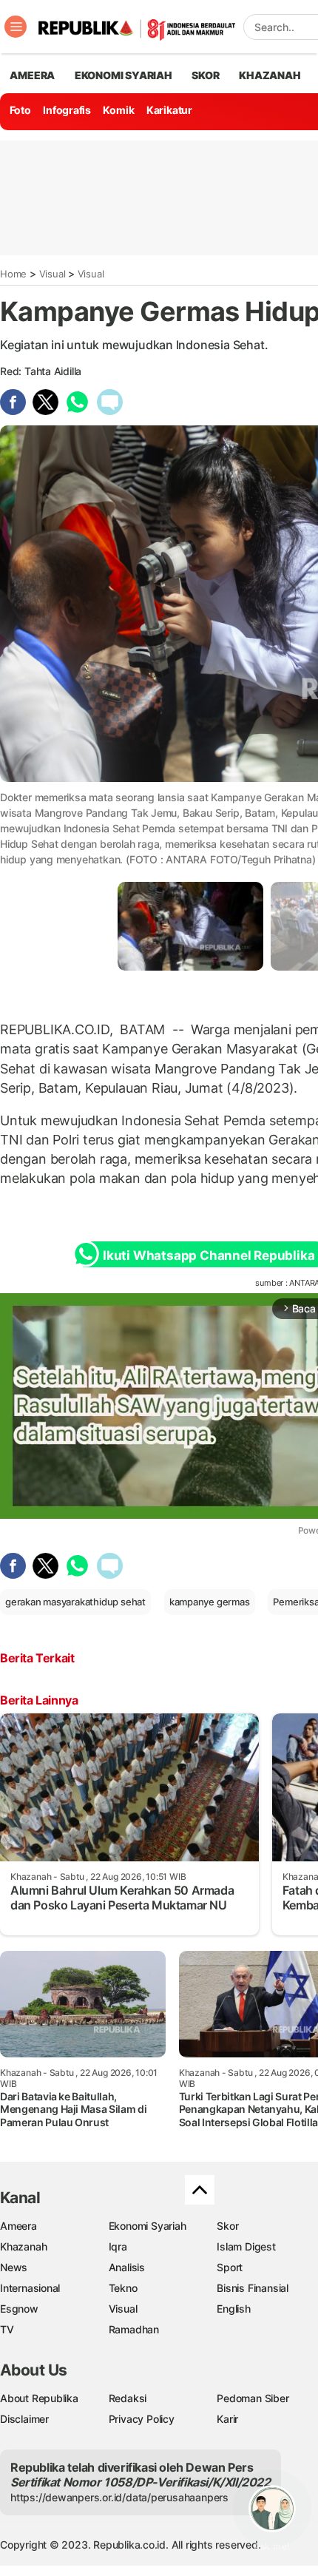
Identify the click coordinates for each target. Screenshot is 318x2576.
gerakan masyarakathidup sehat (75, 1602)
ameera (32, 75)
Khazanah (23, 2246)
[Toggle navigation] (16, 27)
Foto (20, 110)
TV (7, 2329)
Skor (227, 2226)
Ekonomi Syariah (124, 75)
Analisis (127, 2267)
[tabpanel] (190, 926)
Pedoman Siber (253, 2398)
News (14, 2267)
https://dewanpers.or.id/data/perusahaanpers (119, 2497)
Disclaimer (24, 2419)
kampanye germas (210, 1602)
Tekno (123, 2288)
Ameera (18, 2226)
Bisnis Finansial (253, 2288)
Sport (230, 2267)
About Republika (39, 2398)
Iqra (118, 2246)
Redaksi (128, 2398)
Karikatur (169, 110)
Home (13, 274)
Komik (118, 110)
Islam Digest (246, 2246)
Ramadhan (134, 2329)
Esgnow (19, 2309)
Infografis (67, 110)
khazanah (270, 75)
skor (205, 75)
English (234, 2309)
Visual (53, 274)
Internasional (30, 2288)
